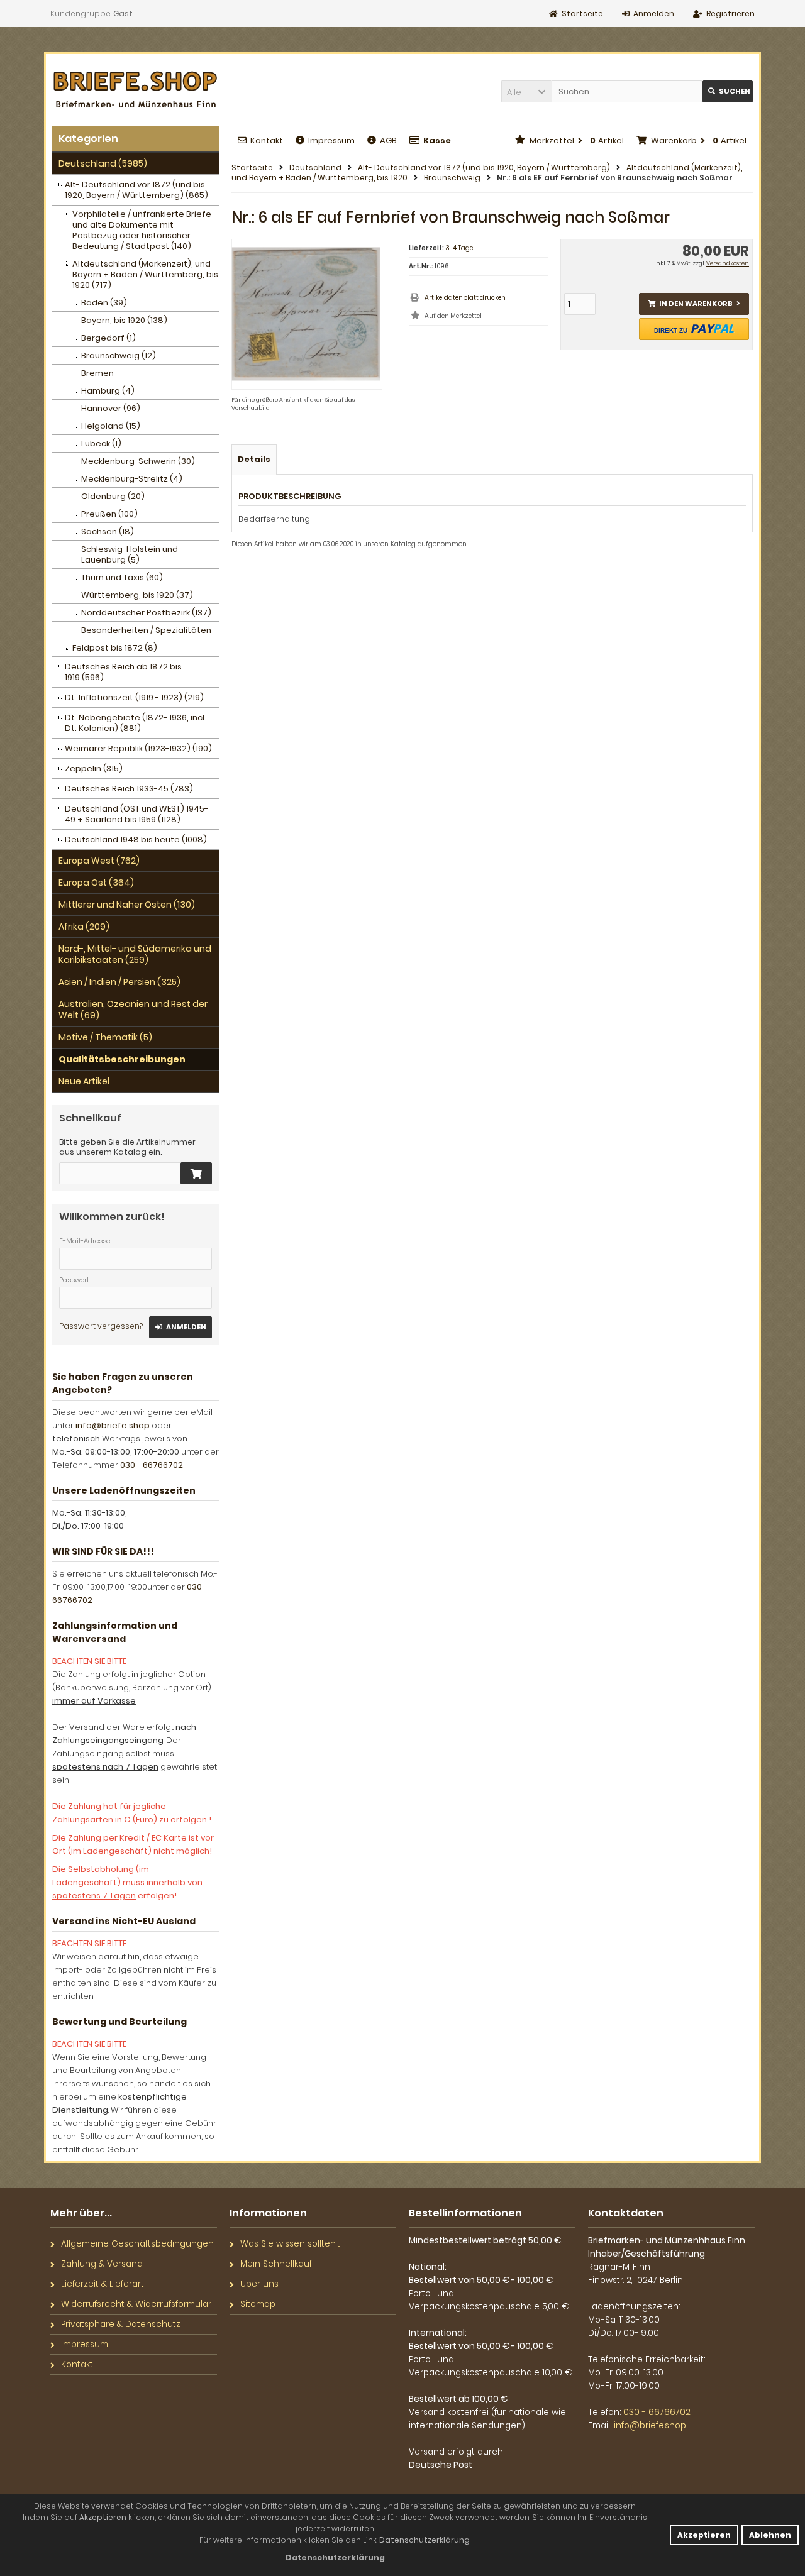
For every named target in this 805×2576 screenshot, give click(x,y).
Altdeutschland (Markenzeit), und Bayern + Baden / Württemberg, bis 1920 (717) (145, 274)
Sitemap (258, 2304)
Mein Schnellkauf (276, 2264)
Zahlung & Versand (102, 2264)
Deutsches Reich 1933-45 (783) (129, 789)
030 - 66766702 (152, 1465)
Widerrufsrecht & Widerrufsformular (136, 2304)
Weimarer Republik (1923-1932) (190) (138, 748)
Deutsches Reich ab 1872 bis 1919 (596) (123, 672)
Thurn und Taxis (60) (122, 577)
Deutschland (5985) (103, 163)
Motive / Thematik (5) (105, 1037)
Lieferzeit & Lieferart (103, 2284)
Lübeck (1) (101, 443)
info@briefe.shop (113, 1425)
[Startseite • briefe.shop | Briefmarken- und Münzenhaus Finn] (136, 90)
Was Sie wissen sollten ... (290, 2244)
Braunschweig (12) (119, 355)
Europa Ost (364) (96, 883)
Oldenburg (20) (113, 496)
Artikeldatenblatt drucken (465, 298)
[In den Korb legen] (196, 1173)
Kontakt (267, 140)
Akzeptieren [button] (704, 2535)
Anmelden (180, 1327)
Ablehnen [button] (770, 2535)
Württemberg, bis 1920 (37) (137, 595)
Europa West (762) (99, 861)
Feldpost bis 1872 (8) (115, 648)
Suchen (728, 91)
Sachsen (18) (108, 531)
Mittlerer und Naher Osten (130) (127, 905)
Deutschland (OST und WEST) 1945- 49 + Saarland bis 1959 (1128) (136, 814)
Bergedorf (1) (108, 338)
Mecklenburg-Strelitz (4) (132, 479)
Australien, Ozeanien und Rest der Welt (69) (133, 1010)
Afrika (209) (84, 927)
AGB (388, 140)
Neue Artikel (84, 1081)
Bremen (97, 373)
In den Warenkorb (694, 304)
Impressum (331, 140)
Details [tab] (254, 459)
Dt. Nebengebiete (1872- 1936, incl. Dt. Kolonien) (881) (136, 723)
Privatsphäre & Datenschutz (121, 2324)
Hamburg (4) (108, 391)
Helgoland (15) (111, 426)
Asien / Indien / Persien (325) (119, 982)
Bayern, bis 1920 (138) (124, 320)
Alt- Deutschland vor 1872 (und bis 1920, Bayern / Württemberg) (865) (136, 190)
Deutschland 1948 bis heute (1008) (136, 839)
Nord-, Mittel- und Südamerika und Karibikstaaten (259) (135, 954)
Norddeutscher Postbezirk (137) (146, 613)
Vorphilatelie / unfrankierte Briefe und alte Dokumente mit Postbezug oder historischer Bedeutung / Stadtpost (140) (142, 230)
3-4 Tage (459, 248)
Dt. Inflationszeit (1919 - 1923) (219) (134, 697)
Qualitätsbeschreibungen (122, 1059)
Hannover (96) (111, 408)
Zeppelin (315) (94, 768)
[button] (526, 91)
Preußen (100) (109, 514)
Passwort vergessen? (101, 1326)
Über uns (259, 2284)
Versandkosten (728, 263)
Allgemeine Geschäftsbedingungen (137, 2244)
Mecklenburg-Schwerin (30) (138, 461)
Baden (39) (104, 303)
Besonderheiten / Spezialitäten (146, 630)
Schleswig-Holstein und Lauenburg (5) (130, 554)
